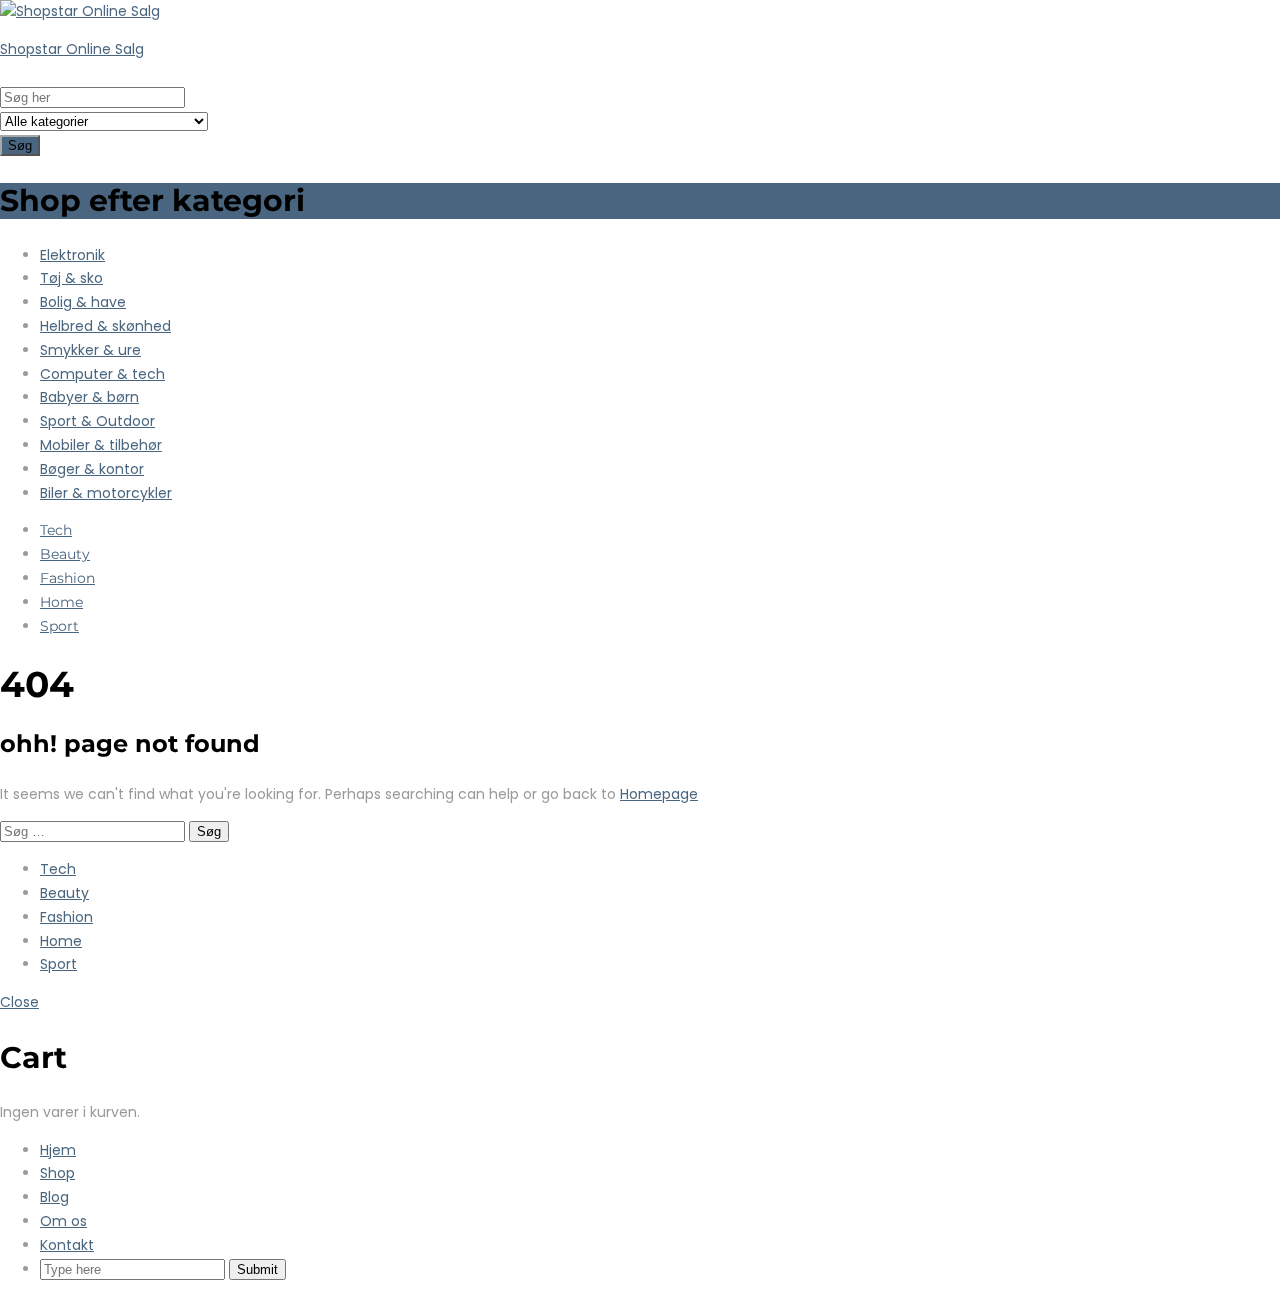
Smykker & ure (90, 350)
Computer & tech (102, 374)
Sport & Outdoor (97, 421)
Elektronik (72, 255)
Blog (54, 1197)
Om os (63, 1221)
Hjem (58, 1150)
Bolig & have (83, 302)
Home (61, 602)
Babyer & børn (89, 397)
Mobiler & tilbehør (101, 445)
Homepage (659, 794)
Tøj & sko (71, 278)
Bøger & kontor (92, 469)
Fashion (67, 578)
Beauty (65, 554)
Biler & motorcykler (106, 493)
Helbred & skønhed (105, 326)
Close (19, 1002)
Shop (57, 1173)
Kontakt (67, 1245)
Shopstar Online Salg (72, 49)
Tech (56, 530)
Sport (59, 626)
